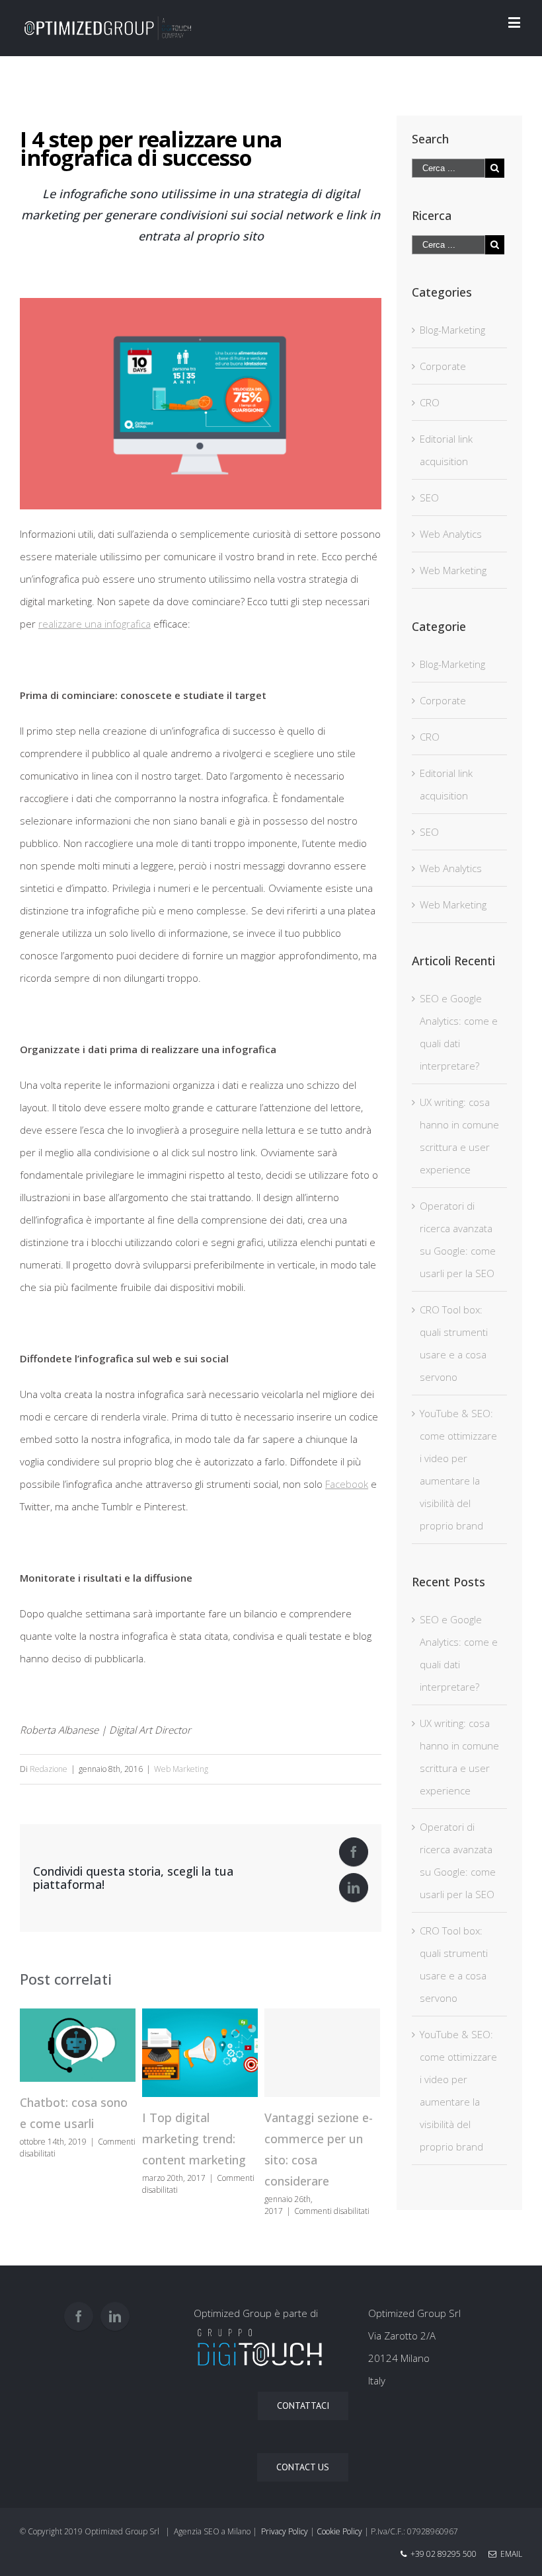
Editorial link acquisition (446, 450)
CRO (430, 402)
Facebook (347, 1484)
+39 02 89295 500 (444, 2554)
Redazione (49, 1769)
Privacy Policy (285, 2531)
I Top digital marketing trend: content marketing (194, 2139)
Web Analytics (451, 534)
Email (509, 2554)
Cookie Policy (339, 2531)
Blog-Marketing (452, 330)
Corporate (443, 366)
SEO (429, 497)
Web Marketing (181, 1769)
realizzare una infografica (95, 624)
